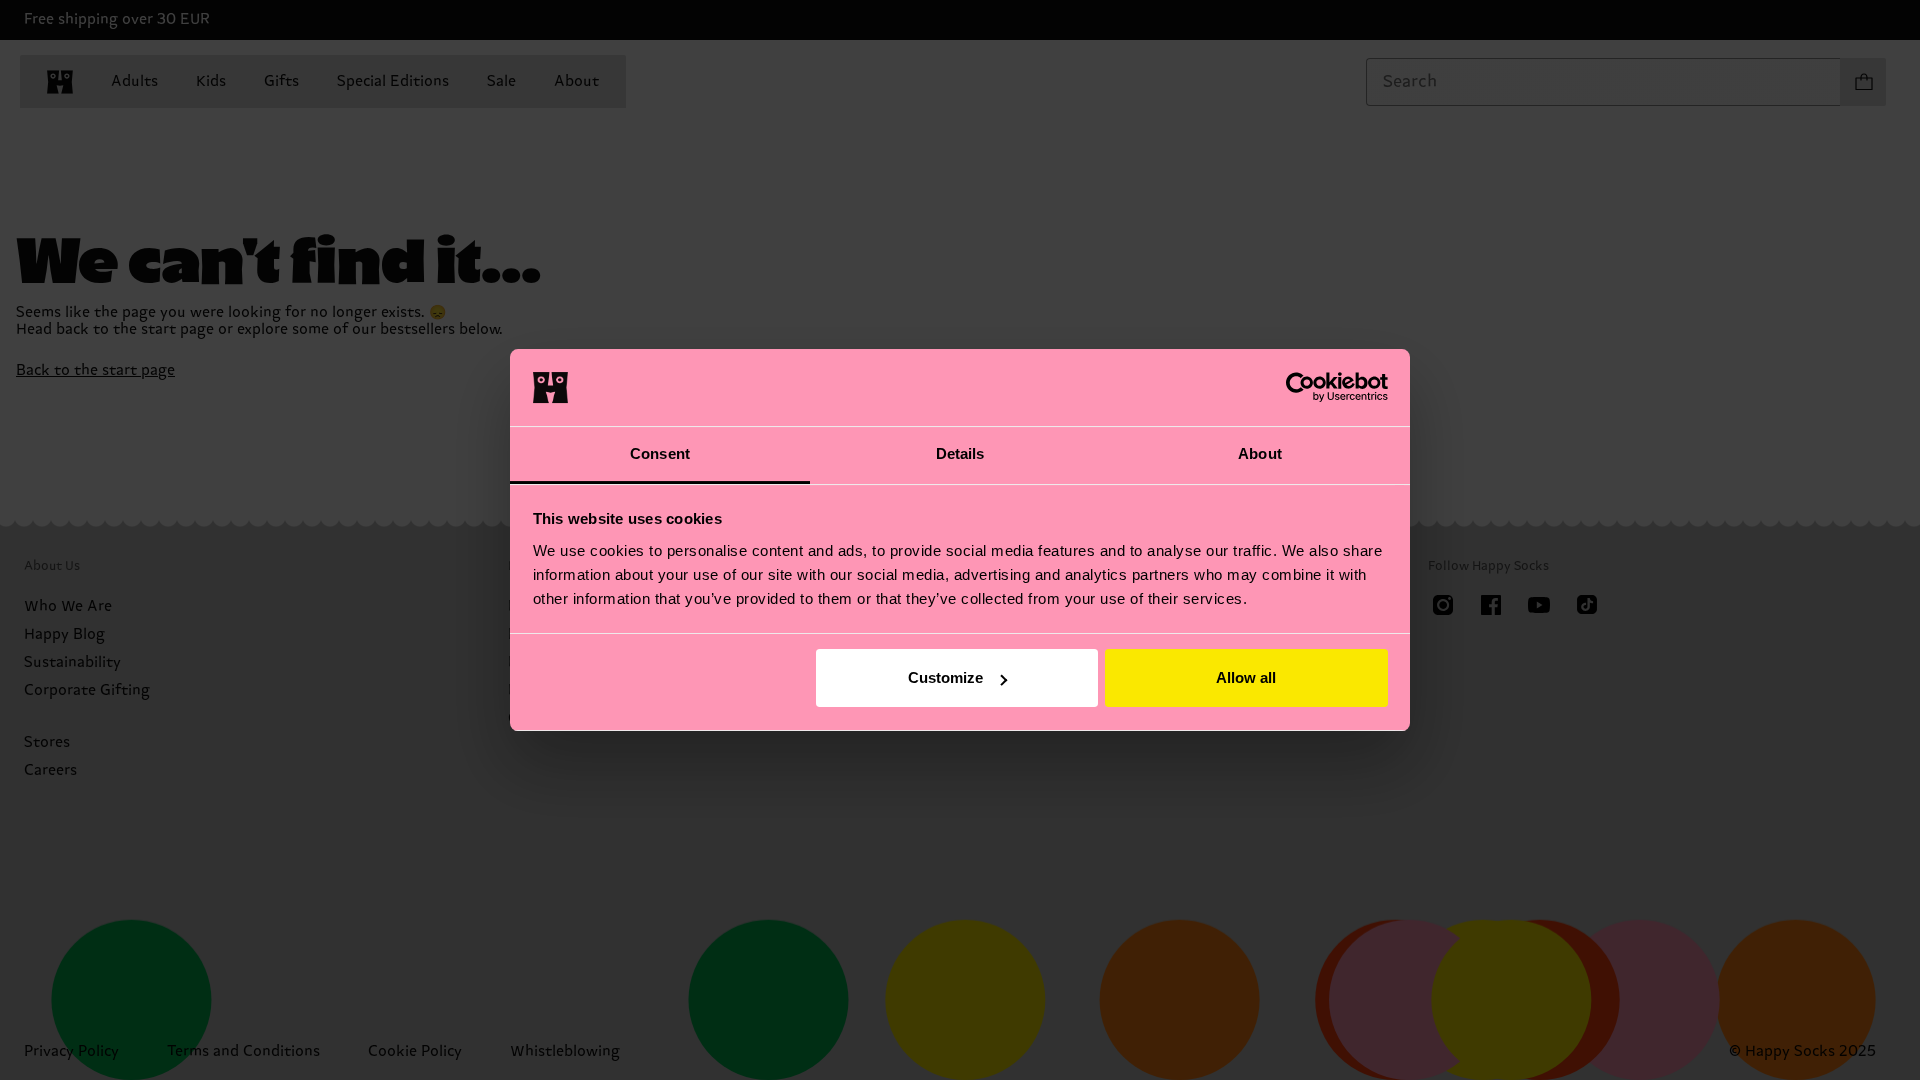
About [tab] (1260, 453)
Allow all (1246, 677)
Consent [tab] (660, 453)
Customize (945, 677)
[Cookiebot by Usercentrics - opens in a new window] (1300, 387)
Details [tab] (960, 453)
